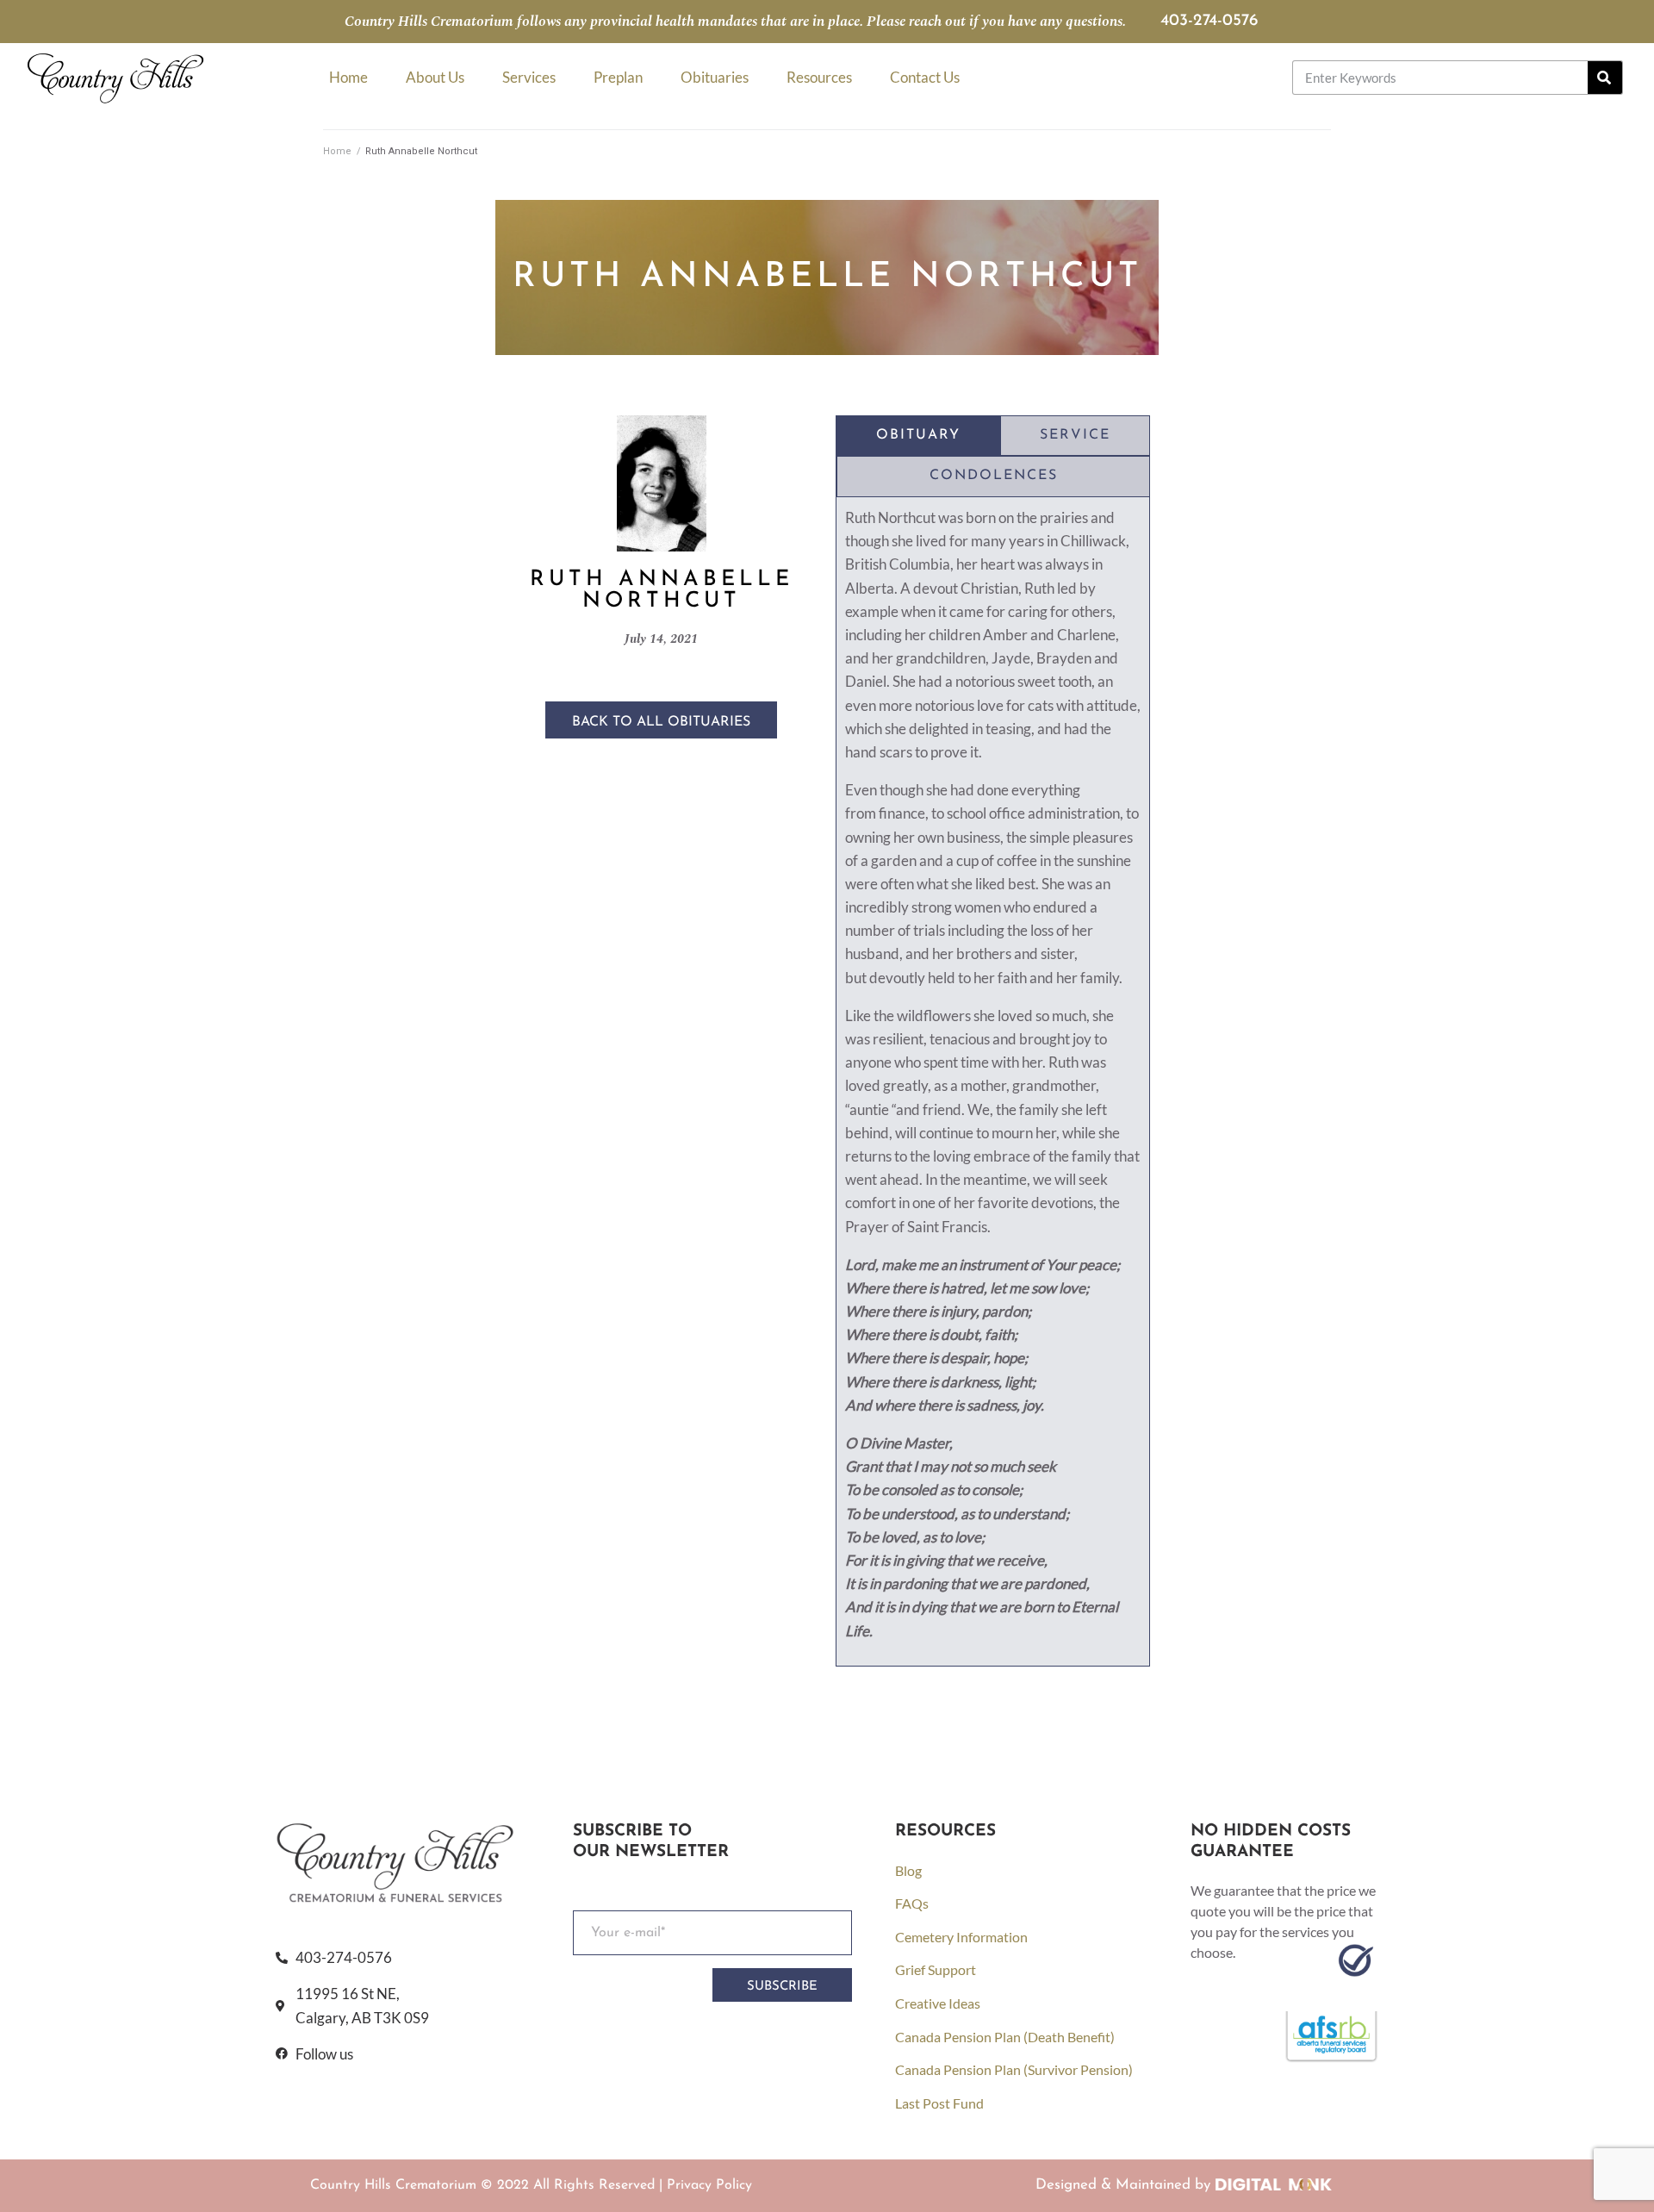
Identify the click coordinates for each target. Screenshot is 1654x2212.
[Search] (1605, 78)
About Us (435, 77)
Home (348, 77)
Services (529, 77)
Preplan (618, 77)
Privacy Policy (709, 2185)
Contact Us (925, 77)
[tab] (918, 436)
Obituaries (715, 77)
